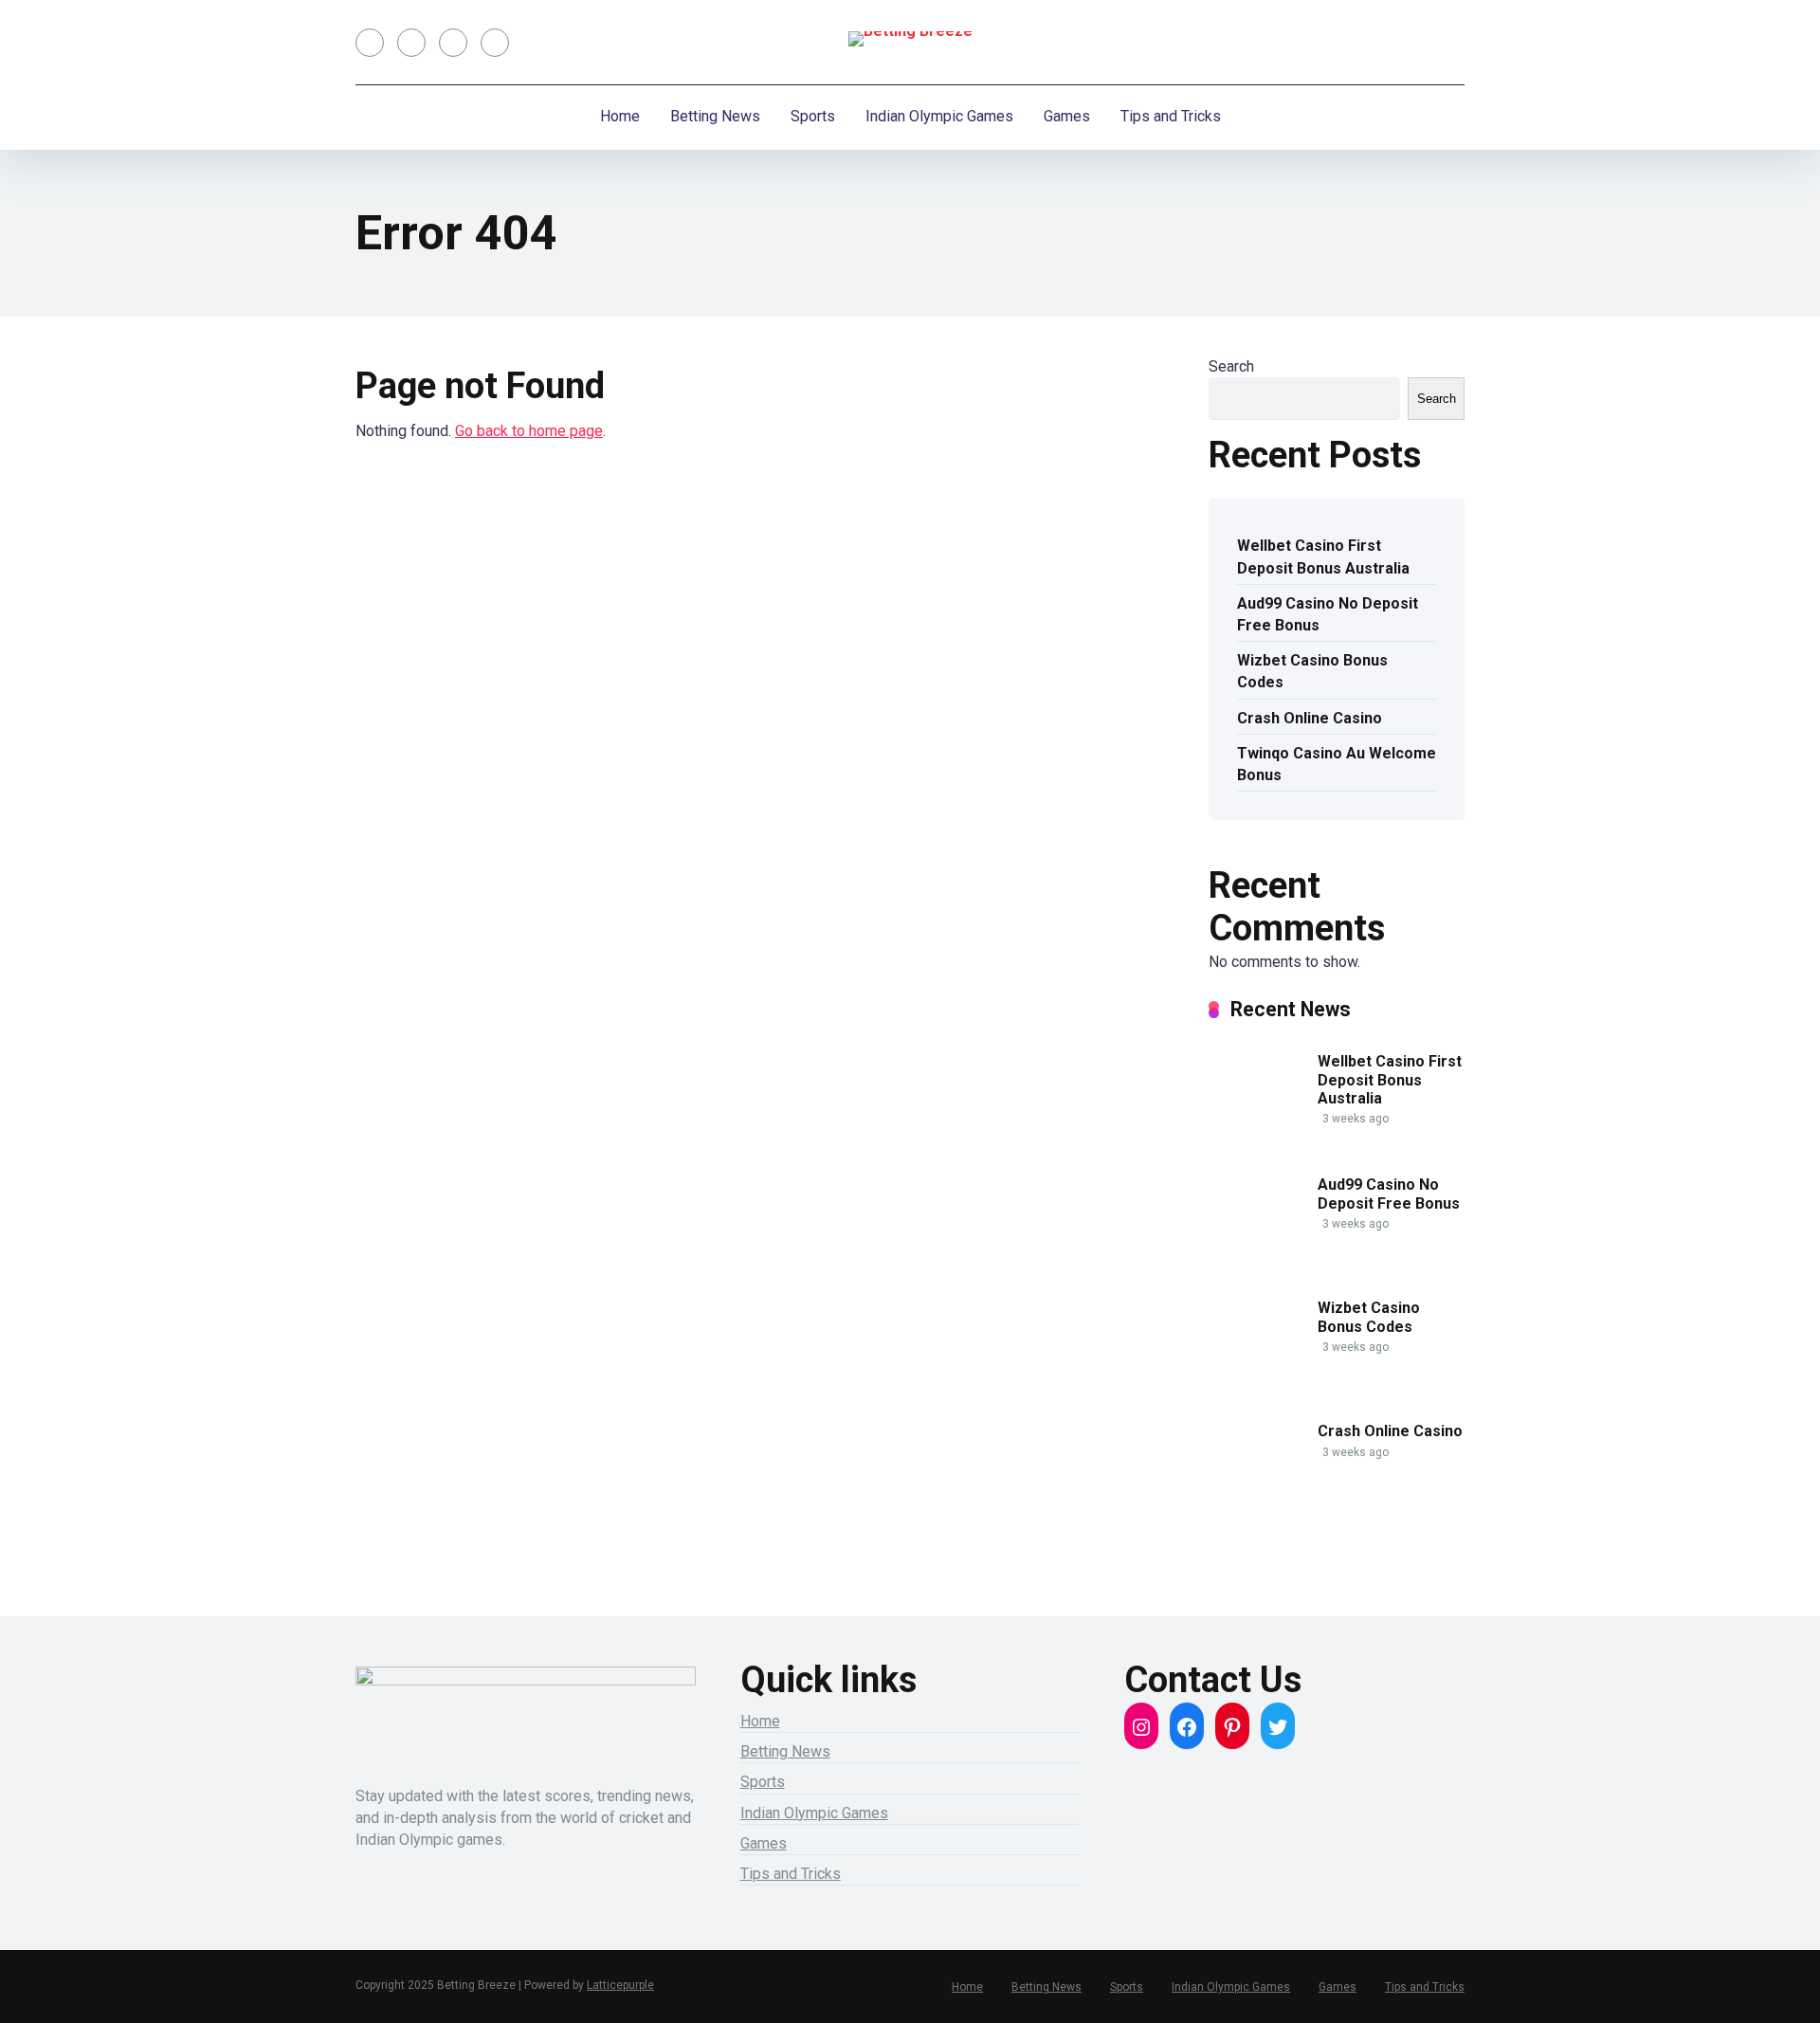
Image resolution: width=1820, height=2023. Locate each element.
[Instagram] (453, 43)
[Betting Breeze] (910, 39)
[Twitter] (411, 43)
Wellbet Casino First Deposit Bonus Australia (1323, 556)
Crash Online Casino (1310, 718)
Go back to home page (529, 431)
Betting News (715, 116)
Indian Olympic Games (939, 116)
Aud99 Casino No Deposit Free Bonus (1328, 614)
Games (1067, 116)
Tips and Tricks (1171, 116)
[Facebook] (370, 43)
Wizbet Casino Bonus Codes (1312, 671)
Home (620, 116)
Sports (813, 116)
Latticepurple (620, 1985)
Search (1231, 366)
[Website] (495, 43)
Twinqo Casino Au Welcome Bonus (1337, 764)
